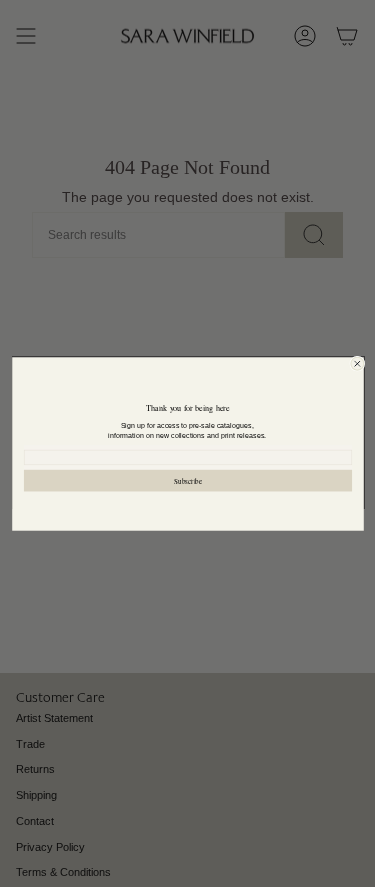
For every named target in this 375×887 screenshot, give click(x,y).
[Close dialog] (356, 363)
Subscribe (188, 479)
